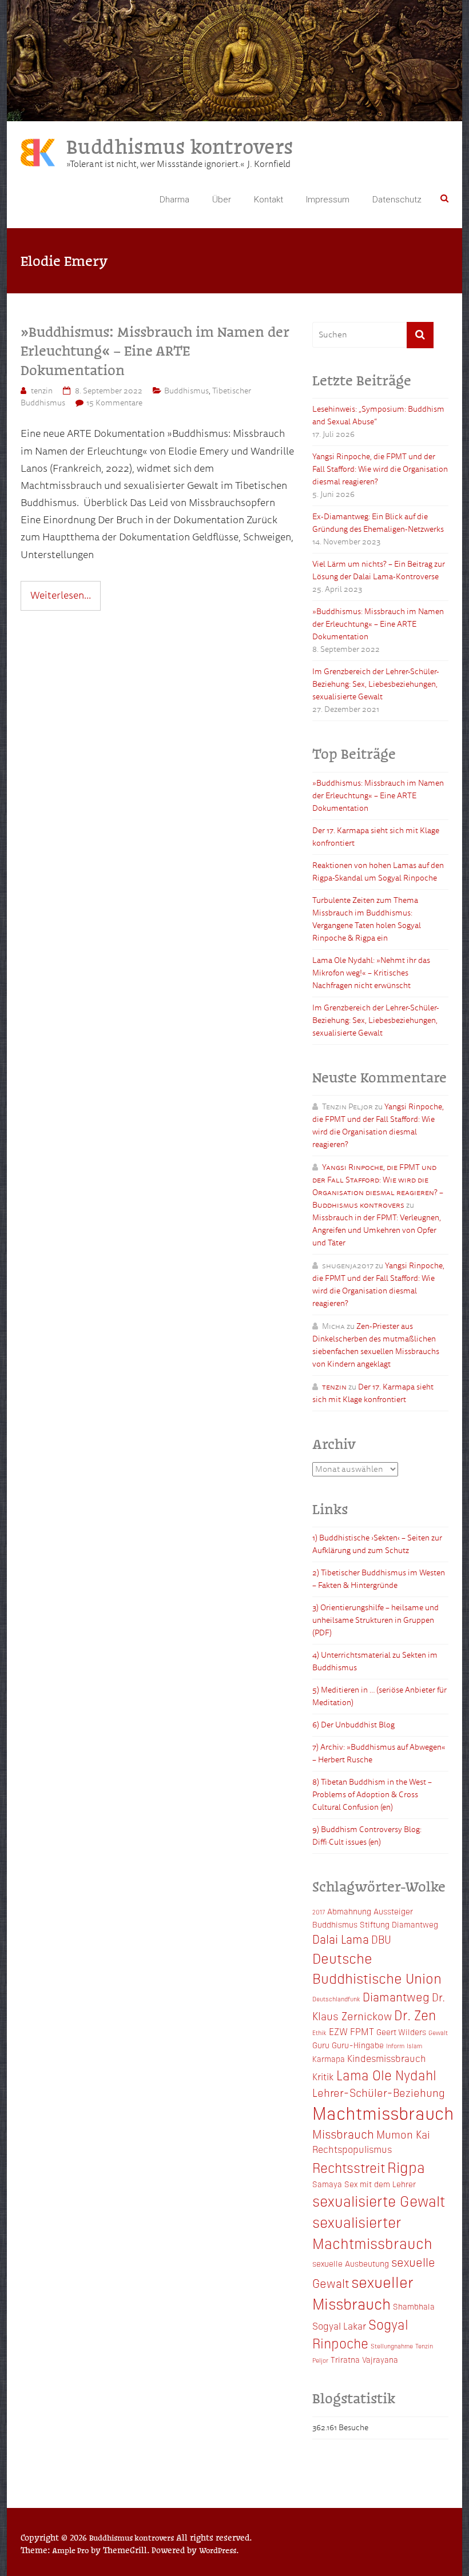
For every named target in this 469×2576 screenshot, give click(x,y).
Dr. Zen (415, 2014)
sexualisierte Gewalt (379, 2200)
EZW (338, 2031)
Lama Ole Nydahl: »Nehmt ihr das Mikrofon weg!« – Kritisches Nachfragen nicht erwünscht (371, 973)
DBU (381, 1939)
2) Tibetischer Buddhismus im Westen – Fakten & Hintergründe (379, 1579)
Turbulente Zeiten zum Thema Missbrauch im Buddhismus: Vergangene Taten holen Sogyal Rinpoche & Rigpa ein (367, 919)
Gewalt (438, 2032)
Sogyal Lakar (339, 2326)
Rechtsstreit (349, 2167)
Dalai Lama (341, 1938)
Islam (414, 2046)
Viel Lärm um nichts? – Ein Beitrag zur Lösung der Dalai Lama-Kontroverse (379, 570)
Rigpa (406, 2167)
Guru (321, 2045)
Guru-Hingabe (358, 2045)
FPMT (362, 2031)
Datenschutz (397, 200)
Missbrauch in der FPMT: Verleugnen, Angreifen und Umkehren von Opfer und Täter (377, 1230)
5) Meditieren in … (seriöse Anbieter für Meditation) (379, 1696)
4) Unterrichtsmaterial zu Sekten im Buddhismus (375, 1661)
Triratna (345, 2359)
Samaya (327, 2184)
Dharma (174, 200)
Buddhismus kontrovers (180, 146)
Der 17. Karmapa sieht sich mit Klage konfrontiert (376, 837)
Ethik (319, 2032)
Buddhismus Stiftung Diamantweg (375, 1924)
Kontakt (269, 200)
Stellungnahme (392, 2346)
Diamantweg (396, 1996)
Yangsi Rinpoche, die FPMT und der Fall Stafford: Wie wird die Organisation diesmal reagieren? (380, 469)
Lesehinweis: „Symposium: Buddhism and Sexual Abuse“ (378, 415)
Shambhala (414, 2306)
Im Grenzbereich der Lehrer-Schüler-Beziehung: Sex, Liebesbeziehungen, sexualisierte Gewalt (376, 684)
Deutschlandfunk (336, 1999)
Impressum (328, 200)
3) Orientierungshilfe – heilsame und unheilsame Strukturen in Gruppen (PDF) (375, 1620)
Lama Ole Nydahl (386, 2075)
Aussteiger (393, 1911)
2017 (319, 1912)
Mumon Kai (403, 2134)
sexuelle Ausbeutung (351, 2263)
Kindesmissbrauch (387, 2058)
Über (222, 200)
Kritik (323, 2076)
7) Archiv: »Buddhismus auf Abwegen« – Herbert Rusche (379, 1753)
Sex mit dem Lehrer (380, 2184)
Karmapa (329, 2059)
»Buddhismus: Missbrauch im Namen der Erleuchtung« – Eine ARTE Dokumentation (155, 350)
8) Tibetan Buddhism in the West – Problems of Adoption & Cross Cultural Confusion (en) (372, 1795)
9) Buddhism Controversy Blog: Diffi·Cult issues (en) (367, 1836)
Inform (395, 2046)
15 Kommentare (114, 403)
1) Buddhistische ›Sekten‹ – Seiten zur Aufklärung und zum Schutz (377, 1544)
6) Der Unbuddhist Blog (353, 1725)
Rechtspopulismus (352, 2149)
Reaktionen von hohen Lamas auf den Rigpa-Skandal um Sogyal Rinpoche (378, 872)
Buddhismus (186, 391)
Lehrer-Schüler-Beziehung (379, 2092)
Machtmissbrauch (383, 2112)
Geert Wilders (401, 2032)
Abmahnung (349, 1911)
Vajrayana (380, 2359)
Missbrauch (343, 2133)
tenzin (42, 391)
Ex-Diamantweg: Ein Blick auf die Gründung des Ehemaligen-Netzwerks (378, 523)
